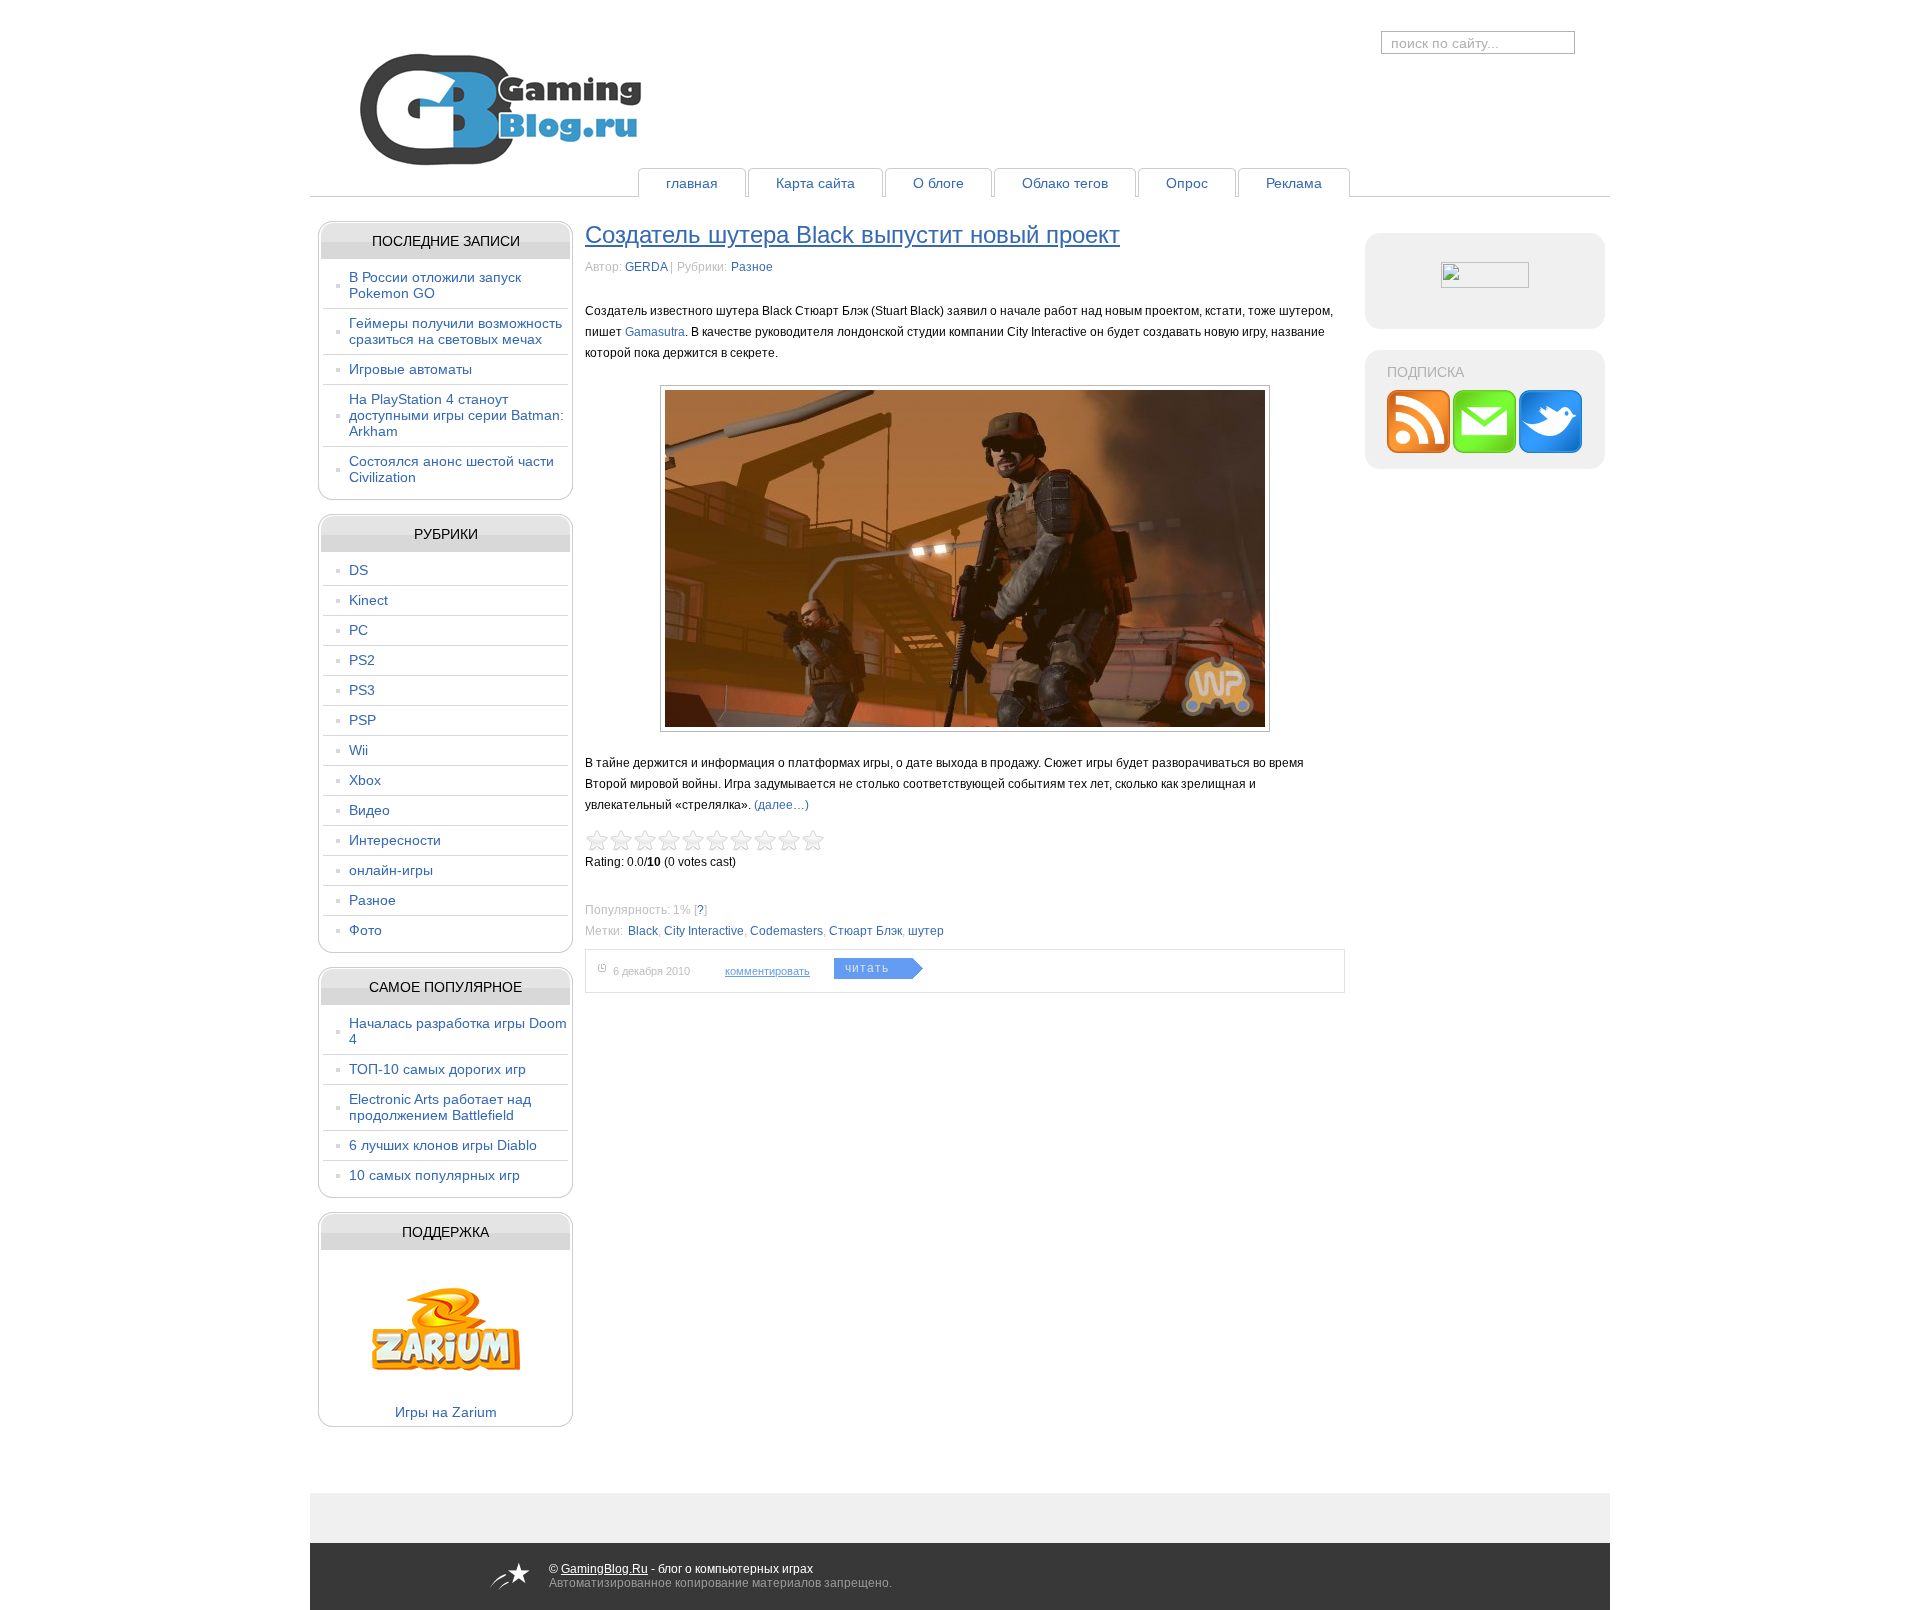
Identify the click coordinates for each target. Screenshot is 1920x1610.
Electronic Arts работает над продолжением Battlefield (440, 1107)
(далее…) (781, 805)
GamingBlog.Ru (604, 1569)
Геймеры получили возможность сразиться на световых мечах (455, 331)
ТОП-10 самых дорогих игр (437, 1069)
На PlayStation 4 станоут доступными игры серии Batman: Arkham (456, 415)
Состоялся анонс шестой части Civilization (451, 469)
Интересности (395, 840)
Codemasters (786, 931)
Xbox (365, 780)
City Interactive (704, 931)
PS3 (362, 690)
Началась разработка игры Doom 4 (458, 1031)
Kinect (368, 600)
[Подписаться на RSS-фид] (1420, 449)
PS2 (362, 660)
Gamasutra (655, 332)
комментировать (767, 971)
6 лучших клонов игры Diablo (443, 1145)
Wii (358, 750)
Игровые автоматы (410, 369)
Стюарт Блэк (865, 931)
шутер (926, 931)
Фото (365, 930)
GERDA (646, 267)
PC (358, 630)
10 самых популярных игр (434, 1175)
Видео (369, 810)
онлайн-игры (391, 870)
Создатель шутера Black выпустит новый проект (852, 234)
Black (643, 931)
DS (358, 570)
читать (867, 968)
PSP (362, 720)
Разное (372, 900)
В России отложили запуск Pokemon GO (435, 285)
